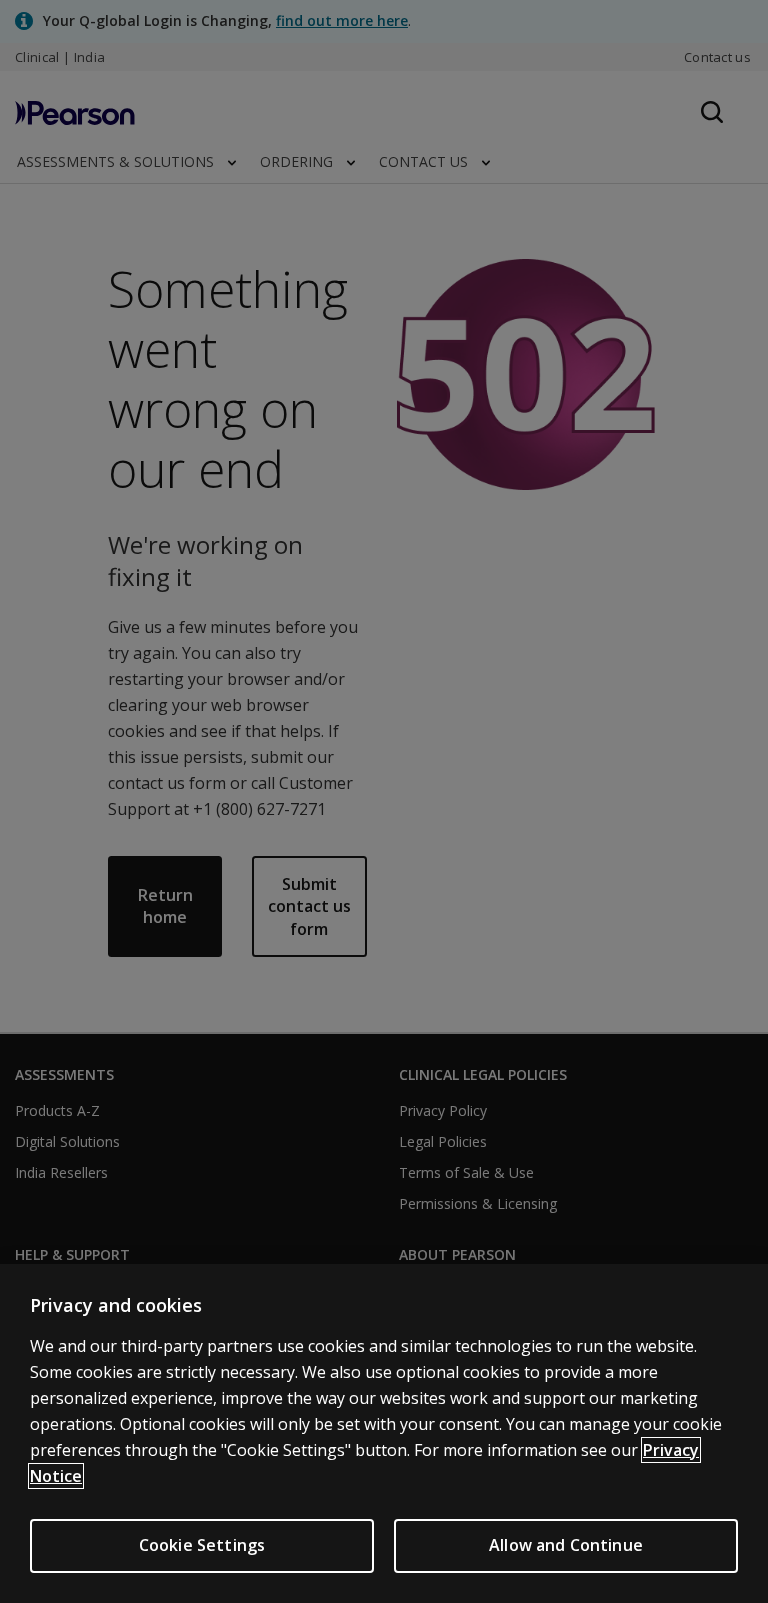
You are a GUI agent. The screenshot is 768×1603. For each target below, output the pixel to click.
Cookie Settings (202, 1545)
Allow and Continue (566, 1545)
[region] (384, 1433)
